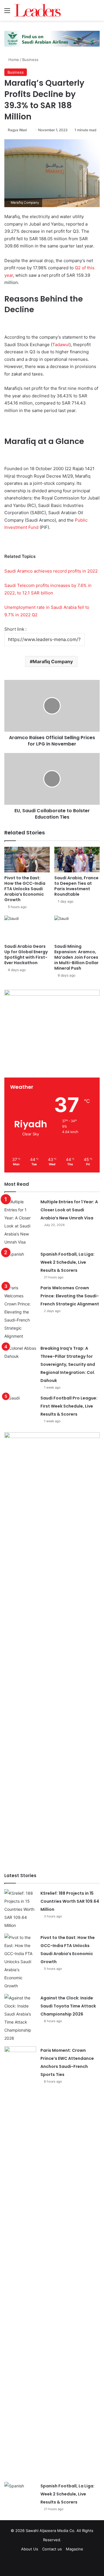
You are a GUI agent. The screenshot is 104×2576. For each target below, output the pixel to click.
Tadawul (61, 345)
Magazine (75, 2549)
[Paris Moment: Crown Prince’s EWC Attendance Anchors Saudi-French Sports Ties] (20, 2262)
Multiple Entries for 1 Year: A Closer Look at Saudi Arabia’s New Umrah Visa (69, 1210)
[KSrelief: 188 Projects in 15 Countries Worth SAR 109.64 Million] (20, 1909)
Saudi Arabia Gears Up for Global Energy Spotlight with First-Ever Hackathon (26, 955)
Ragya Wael (17, 130)
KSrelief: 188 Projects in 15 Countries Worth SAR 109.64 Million (70, 1901)
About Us (30, 2549)
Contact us (52, 2549)
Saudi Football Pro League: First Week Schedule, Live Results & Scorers (69, 1406)
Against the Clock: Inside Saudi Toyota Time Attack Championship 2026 (68, 2006)
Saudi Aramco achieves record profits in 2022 (51, 571)
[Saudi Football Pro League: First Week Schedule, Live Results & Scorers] (20, 1405)
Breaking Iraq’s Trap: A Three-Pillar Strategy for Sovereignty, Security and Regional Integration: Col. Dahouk (68, 1364)
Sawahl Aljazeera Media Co (50, 2531)
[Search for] (97, 13)
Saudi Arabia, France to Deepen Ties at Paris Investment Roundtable (76, 886)
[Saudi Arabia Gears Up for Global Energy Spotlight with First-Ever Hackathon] (27, 928)
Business (30, 60)
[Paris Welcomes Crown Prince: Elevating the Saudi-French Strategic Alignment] (20, 1312)
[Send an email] (29, 130)
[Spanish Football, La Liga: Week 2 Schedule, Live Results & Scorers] (20, 1261)
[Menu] (7, 13)
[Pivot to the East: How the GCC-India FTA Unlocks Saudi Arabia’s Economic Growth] (27, 860)
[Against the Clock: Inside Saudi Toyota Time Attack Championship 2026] (20, 2018)
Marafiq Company (53, 661)
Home (13, 60)
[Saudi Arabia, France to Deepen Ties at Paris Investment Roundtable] (77, 860)
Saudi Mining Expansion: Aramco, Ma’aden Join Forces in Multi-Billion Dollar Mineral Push (76, 957)
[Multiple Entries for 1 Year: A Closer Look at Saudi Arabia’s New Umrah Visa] (20, 1222)
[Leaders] (38, 10)
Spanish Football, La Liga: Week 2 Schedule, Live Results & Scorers (67, 1262)
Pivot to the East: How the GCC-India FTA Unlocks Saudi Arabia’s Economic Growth (25, 889)
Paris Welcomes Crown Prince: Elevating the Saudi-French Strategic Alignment (70, 1296)
